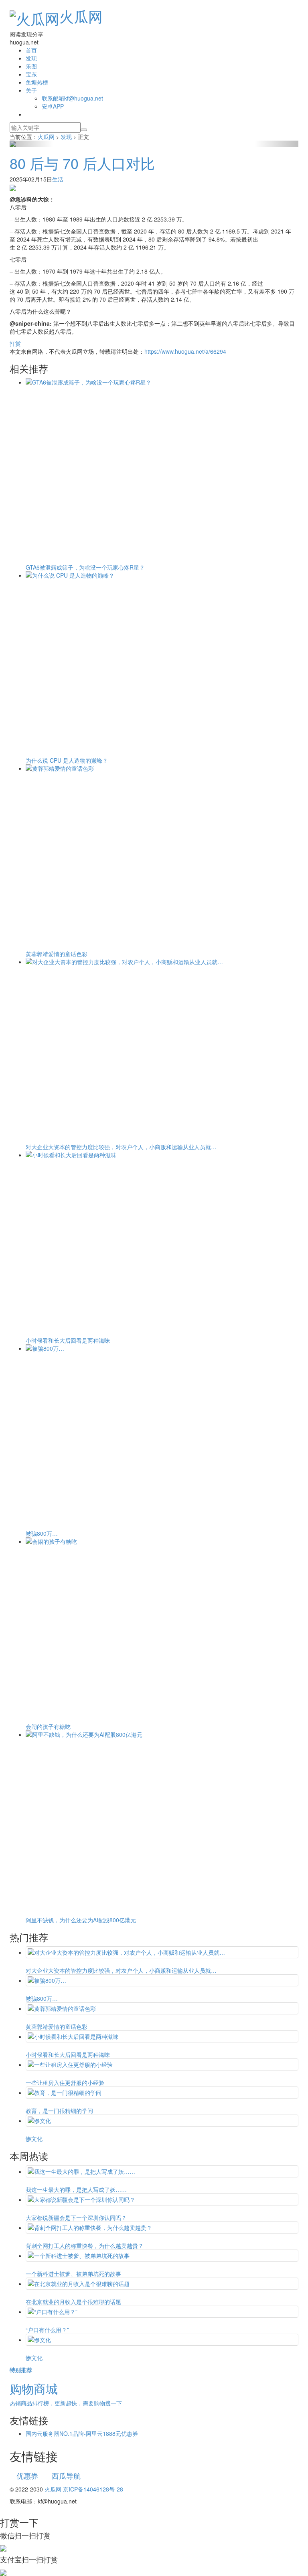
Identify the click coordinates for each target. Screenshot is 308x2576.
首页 (31, 50)
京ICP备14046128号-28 (93, 2489)
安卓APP (53, 106)
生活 (58, 179)
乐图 (31, 66)
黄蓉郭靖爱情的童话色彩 (57, 954)
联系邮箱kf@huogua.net (72, 98)
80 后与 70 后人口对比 (82, 163)
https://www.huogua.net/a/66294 (185, 351)
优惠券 (27, 2475)
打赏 (15, 343)
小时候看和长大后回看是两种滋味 (68, 1340)
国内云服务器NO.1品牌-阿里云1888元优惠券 (82, 2433)
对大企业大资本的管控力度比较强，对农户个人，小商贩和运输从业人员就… (121, 1147)
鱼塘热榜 (37, 82)
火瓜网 (81, 16)
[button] (31, 144)
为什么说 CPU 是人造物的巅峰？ (67, 760)
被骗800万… (42, 1533)
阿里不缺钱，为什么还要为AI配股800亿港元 (81, 1920)
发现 (31, 58)
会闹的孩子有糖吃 (48, 1726)
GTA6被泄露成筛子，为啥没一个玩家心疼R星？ (85, 567)
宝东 (31, 74)
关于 (31, 90)
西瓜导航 (66, 2475)
